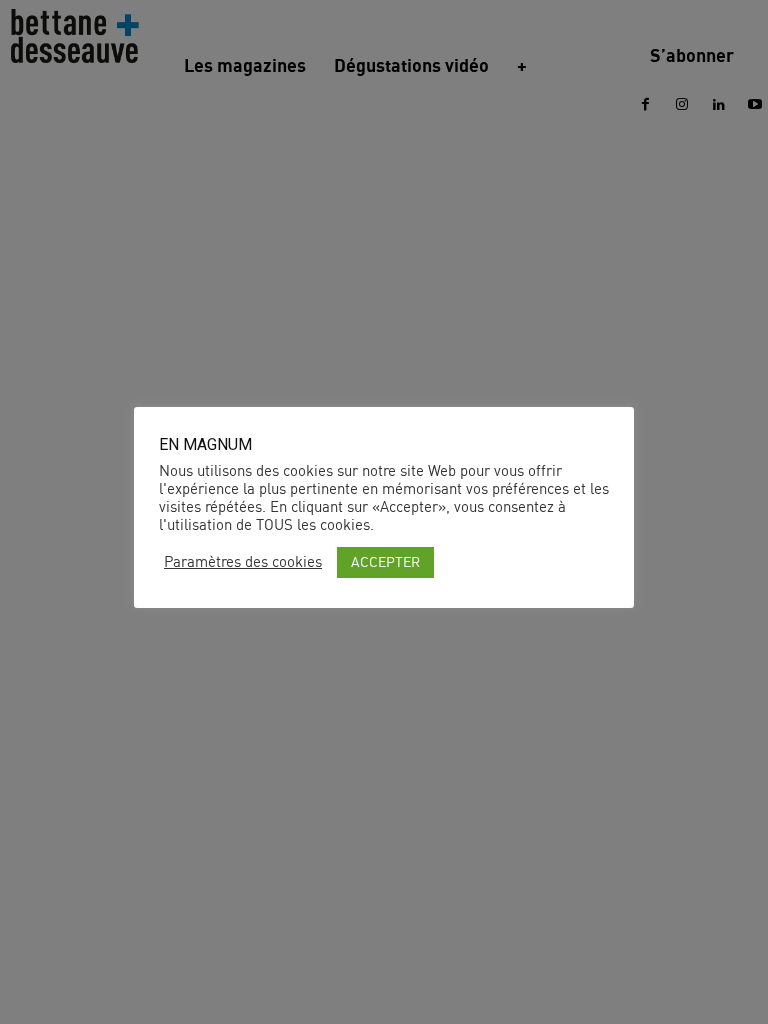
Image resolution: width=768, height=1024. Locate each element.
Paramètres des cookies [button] (243, 562)
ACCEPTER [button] (385, 561)
